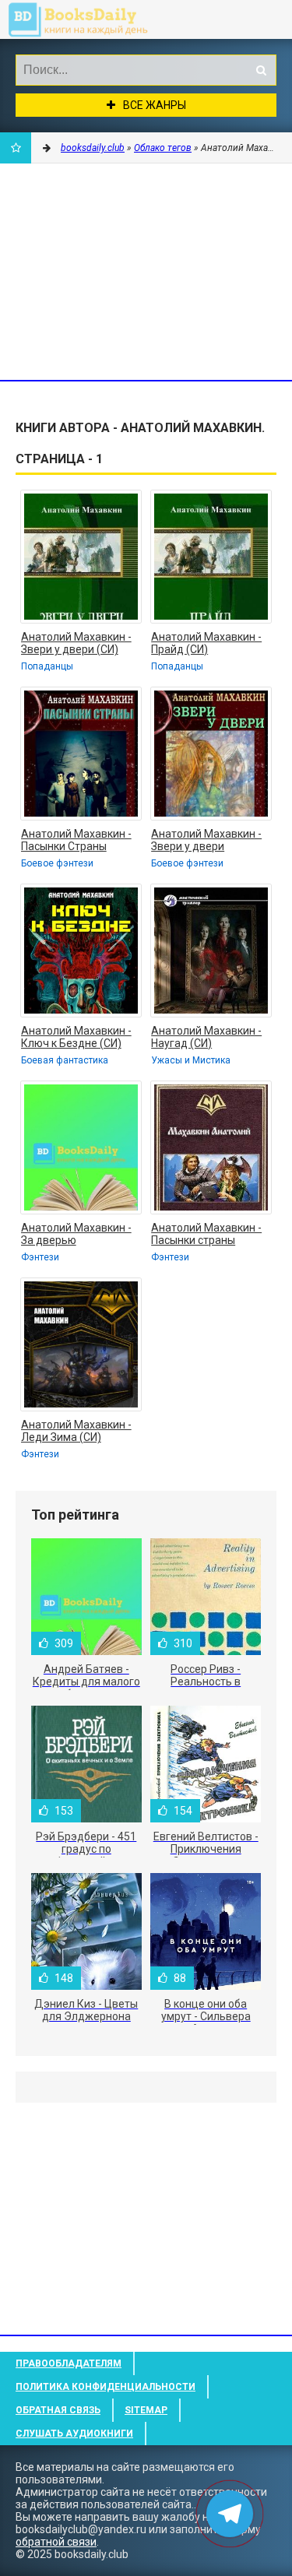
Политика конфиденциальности (106, 2387)
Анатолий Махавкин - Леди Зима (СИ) (76, 1431)
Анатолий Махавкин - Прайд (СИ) (206, 643)
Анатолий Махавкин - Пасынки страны (206, 1234)
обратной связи (56, 2542)
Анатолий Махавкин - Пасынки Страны (76, 840)
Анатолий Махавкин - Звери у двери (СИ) (76, 643)
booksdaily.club (90, 19)
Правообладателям (69, 2363)
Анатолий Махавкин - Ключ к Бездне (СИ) (76, 1037)
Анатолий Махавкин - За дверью (76, 1234)
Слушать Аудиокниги (74, 2434)
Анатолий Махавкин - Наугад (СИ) (206, 1037)
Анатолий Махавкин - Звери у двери (206, 840)
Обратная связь (58, 2410)
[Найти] (261, 70)
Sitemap (146, 2410)
